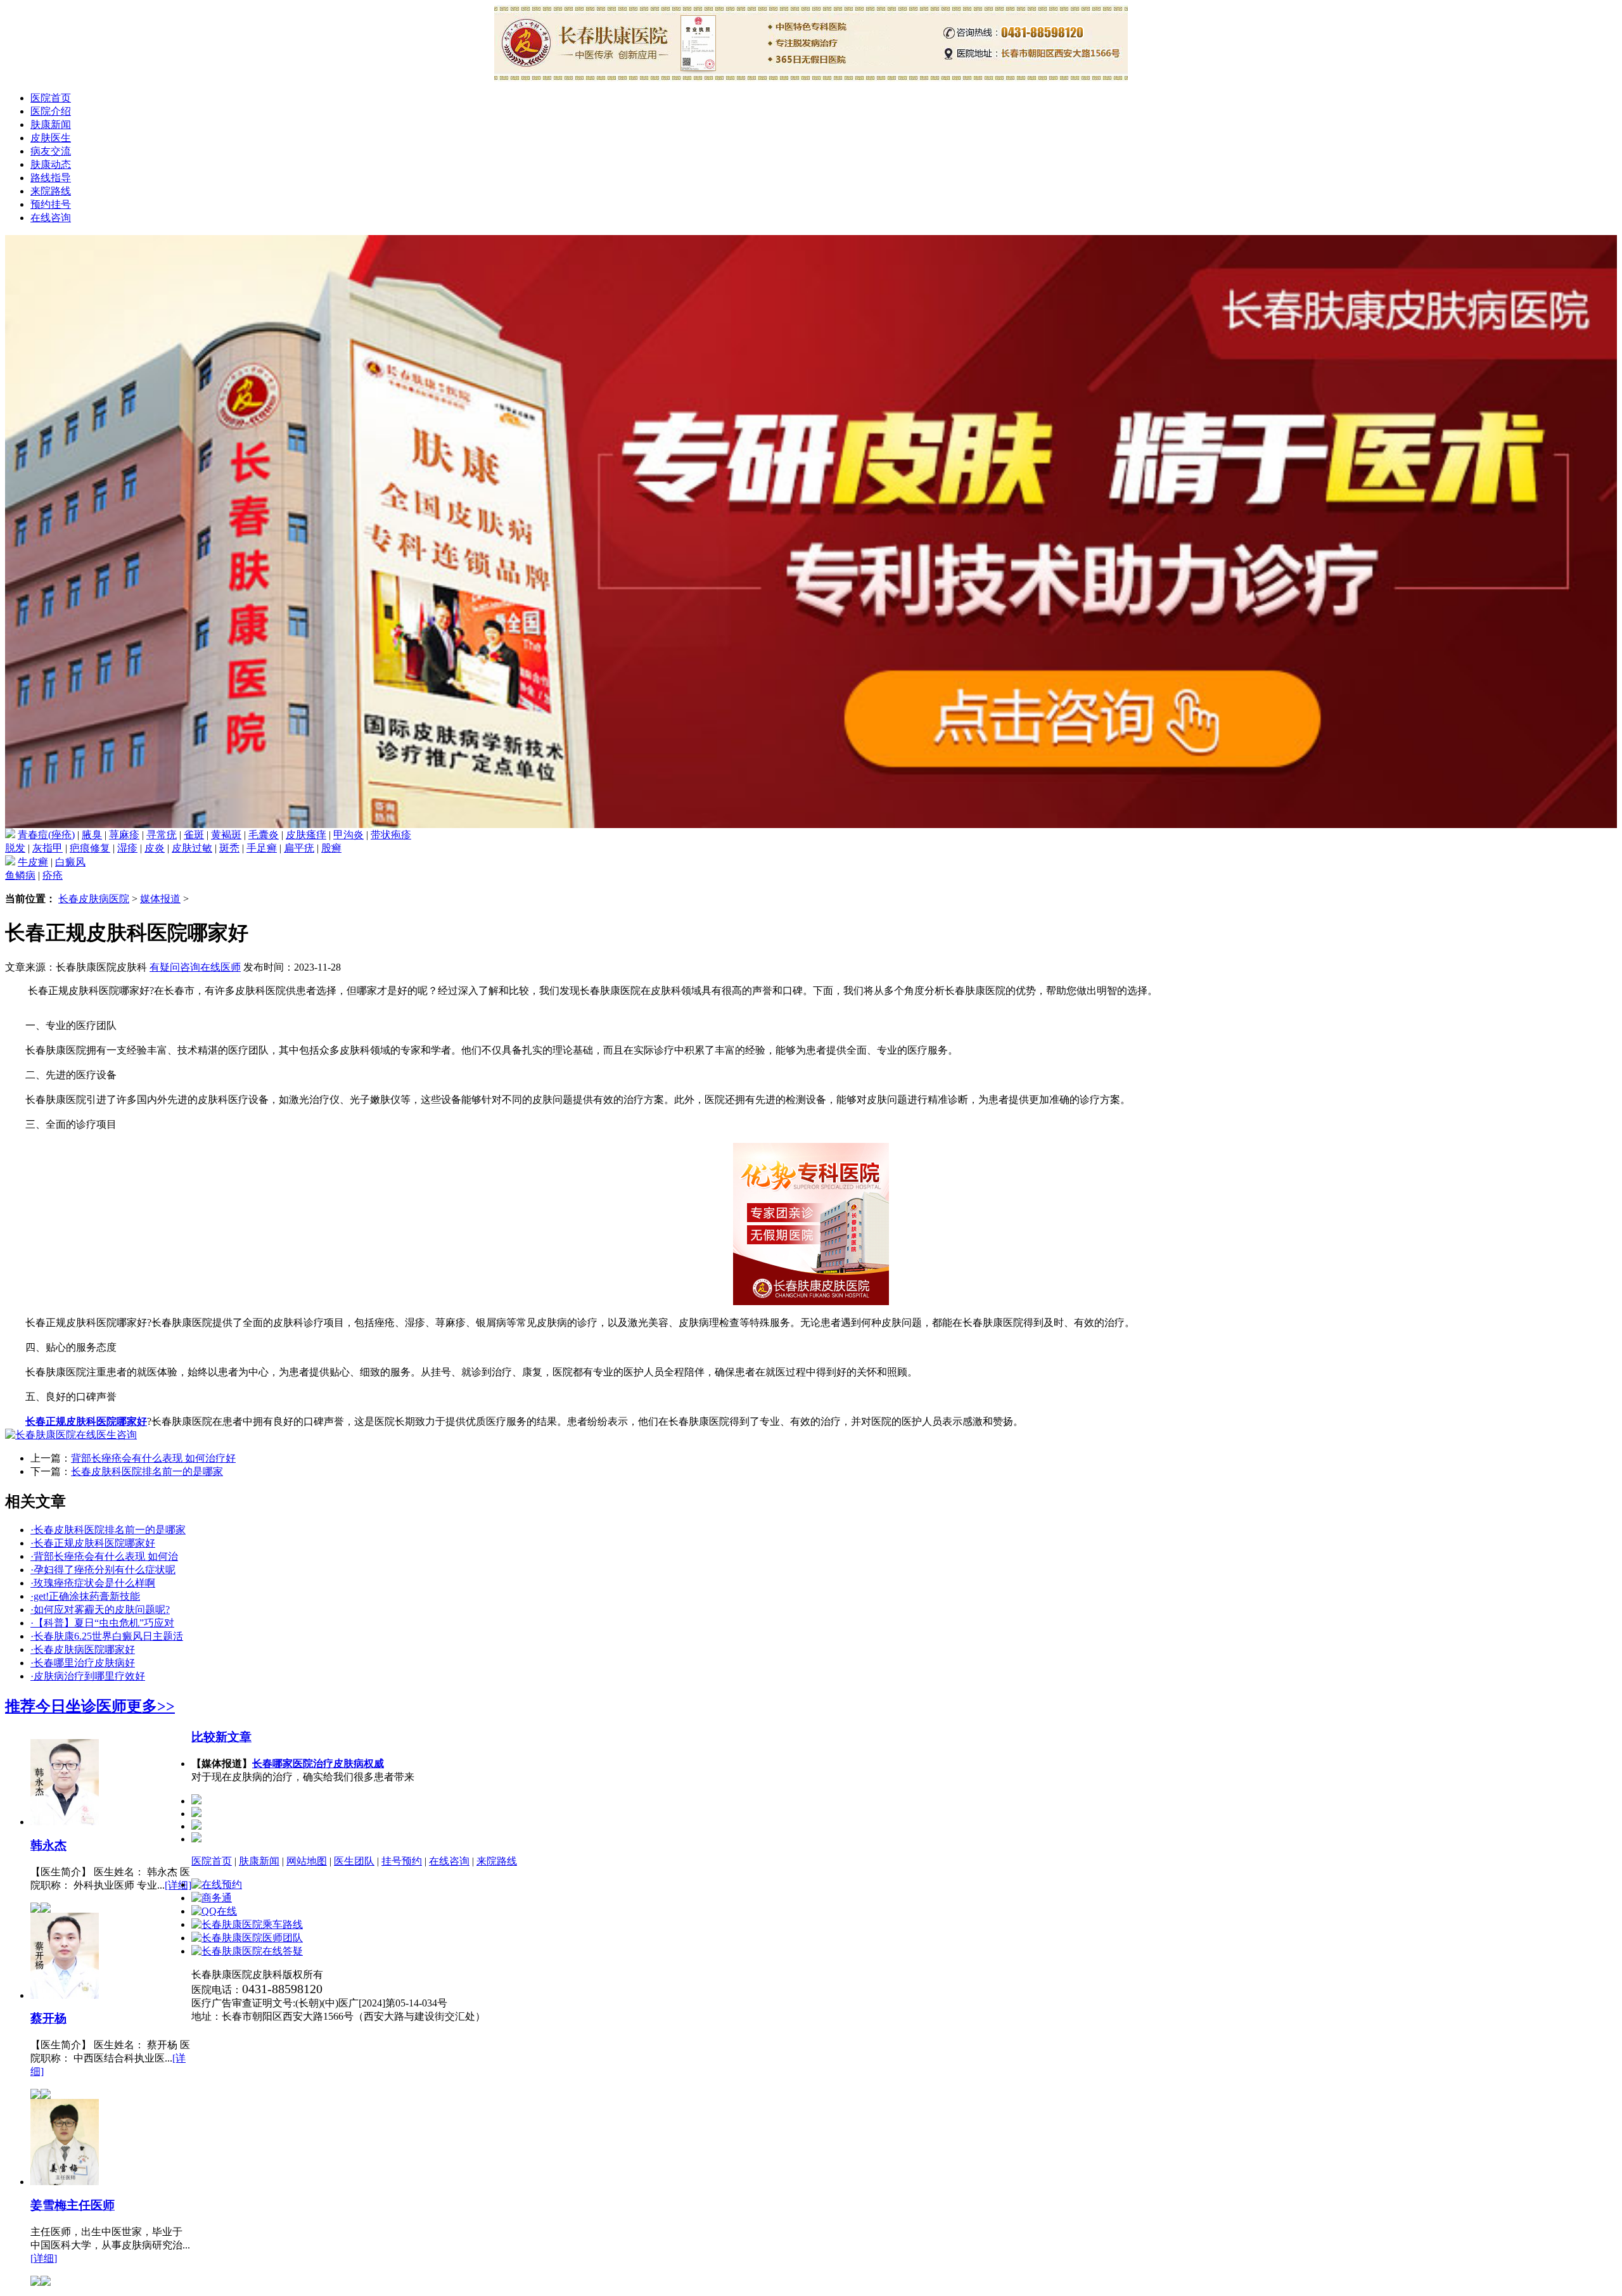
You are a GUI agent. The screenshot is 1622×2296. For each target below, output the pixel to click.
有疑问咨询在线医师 (195, 967)
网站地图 (307, 1861)
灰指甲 (48, 848)
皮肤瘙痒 (306, 835)
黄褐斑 (226, 835)
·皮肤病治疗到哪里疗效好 (88, 1676)
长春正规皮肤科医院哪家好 (86, 1421)
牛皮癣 (33, 862)
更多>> (151, 1706)
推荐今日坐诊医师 (66, 1706)
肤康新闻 (51, 124)
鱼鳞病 (20, 875)
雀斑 (194, 835)
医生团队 (354, 1861)
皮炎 (155, 848)
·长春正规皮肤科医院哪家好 (93, 1543)
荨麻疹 (124, 835)
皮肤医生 (51, 138)
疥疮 (53, 875)
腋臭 (92, 835)
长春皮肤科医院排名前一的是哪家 (147, 1471)
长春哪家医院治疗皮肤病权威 (318, 1763)
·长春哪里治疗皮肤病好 (83, 1663)
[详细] (178, 1885)
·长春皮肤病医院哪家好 (83, 1649)
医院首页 (51, 98)
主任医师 (73, 2205)
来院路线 (51, 191)
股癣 (331, 848)
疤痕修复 (90, 848)
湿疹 (127, 848)
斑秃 (229, 848)
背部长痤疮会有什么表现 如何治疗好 (153, 1458)
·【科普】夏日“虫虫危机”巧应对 (102, 1623)
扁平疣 (299, 848)
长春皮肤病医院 (94, 899)
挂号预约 (402, 1861)
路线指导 (51, 178)
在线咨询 (51, 218)
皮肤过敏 (192, 848)
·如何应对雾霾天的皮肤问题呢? (100, 1610)
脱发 (15, 848)
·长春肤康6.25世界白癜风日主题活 (107, 1636)
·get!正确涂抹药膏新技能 (85, 1596)
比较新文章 (221, 1737)
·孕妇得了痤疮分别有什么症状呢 (103, 1570)
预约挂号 (51, 204)
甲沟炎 (348, 835)
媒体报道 (160, 899)
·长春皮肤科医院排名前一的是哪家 (108, 1530)
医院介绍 (51, 111)
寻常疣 (162, 835)
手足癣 (262, 848)
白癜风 (70, 862)
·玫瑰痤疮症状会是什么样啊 (93, 1583)
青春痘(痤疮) (46, 835)
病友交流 (51, 151)
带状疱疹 (391, 835)
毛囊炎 (264, 835)
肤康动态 (51, 164)
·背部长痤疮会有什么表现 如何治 (104, 1556)
